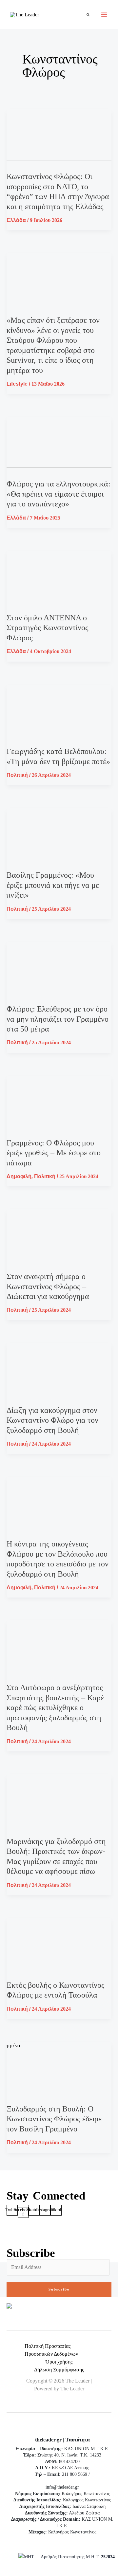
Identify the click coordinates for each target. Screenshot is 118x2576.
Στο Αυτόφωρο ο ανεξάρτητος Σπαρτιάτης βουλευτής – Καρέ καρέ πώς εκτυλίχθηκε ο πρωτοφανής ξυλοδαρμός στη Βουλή (55, 1708)
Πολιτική (17, 775)
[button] (88, 15)
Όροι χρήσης (59, 2362)
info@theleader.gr (62, 2487)
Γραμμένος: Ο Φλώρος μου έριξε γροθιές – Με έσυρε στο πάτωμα (54, 1153)
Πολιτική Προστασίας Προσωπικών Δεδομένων (51, 2350)
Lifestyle (17, 384)
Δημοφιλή (19, 1176)
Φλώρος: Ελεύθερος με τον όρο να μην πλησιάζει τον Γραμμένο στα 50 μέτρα (58, 1019)
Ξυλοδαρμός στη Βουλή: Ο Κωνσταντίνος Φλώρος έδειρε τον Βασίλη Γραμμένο (54, 2119)
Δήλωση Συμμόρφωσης (59, 2370)
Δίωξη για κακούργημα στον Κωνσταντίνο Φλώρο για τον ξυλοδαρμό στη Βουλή (52, 1420)
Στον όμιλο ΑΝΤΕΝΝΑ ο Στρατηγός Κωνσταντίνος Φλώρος (48, 628)
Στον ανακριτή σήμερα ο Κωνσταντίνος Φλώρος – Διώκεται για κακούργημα (48, 1286)
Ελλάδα (16, 220)
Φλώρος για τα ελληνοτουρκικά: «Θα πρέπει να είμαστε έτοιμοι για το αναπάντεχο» (59, 494)
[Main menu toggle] (104, 15)
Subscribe (59, 2289)
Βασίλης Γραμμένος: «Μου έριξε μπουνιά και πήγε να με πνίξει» (53, 885)
